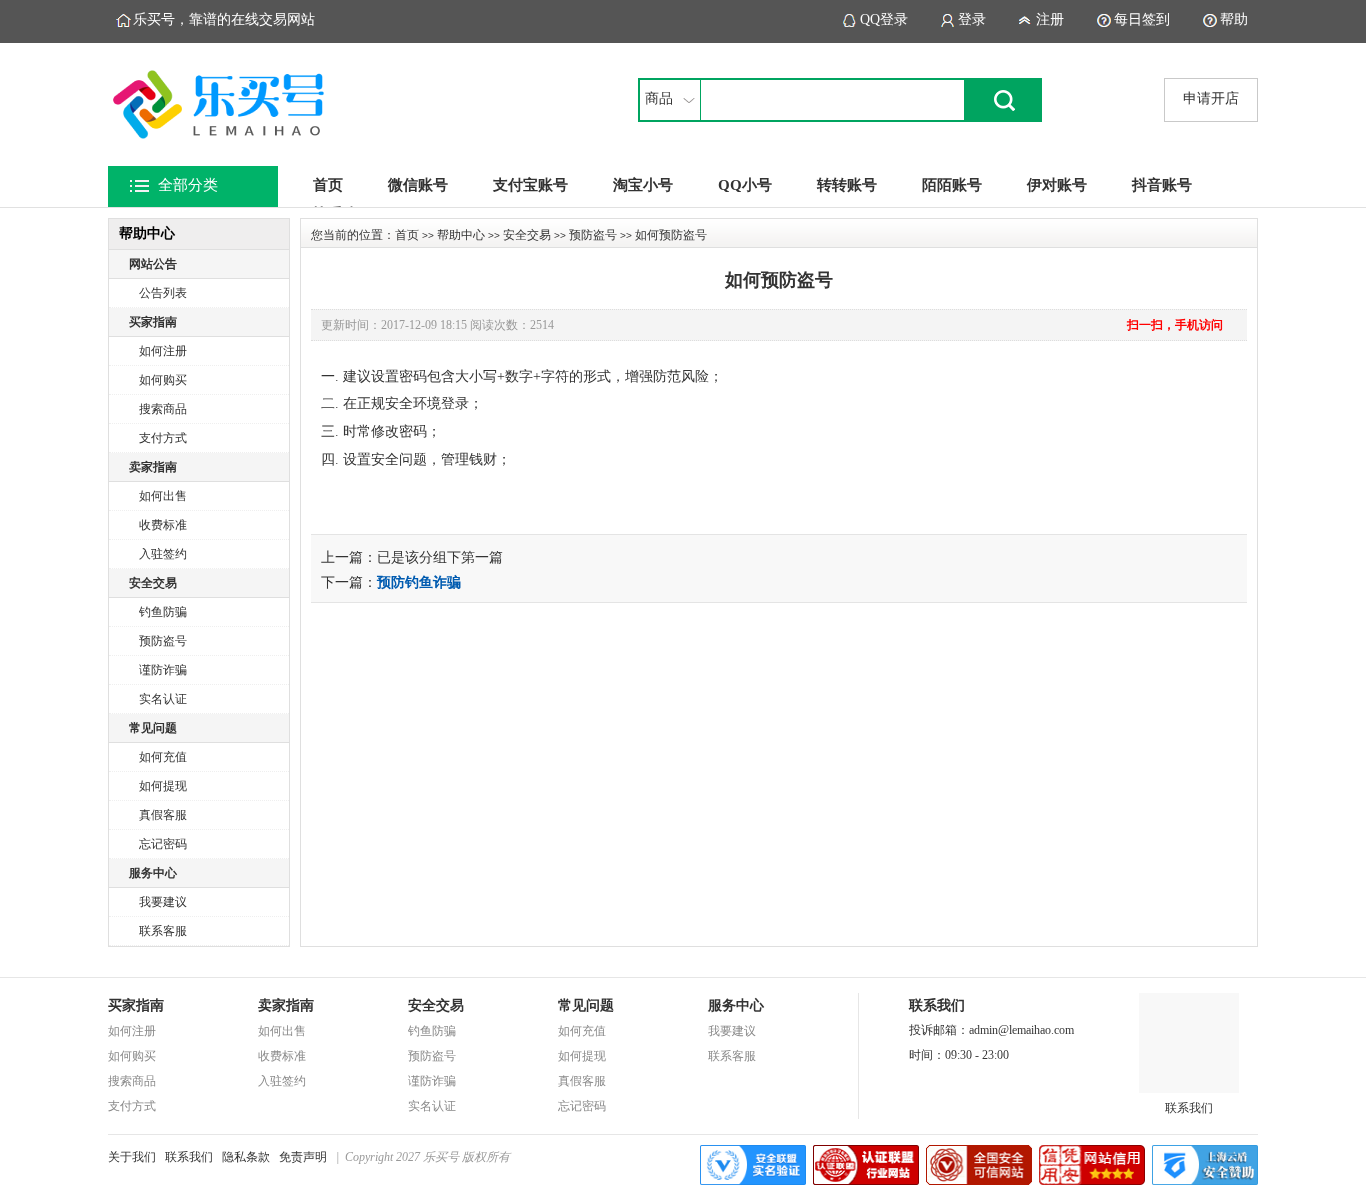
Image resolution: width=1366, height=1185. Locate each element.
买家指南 (153, 322)
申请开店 (1211, 98)
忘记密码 (163, 844)
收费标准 (163, 525)
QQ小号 (745, 185)
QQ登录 (884, 19)
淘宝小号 (643, 185)
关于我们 (132, 1157)
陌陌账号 (952, 185)
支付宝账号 (530, 185)
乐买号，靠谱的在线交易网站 (224, 19)
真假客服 (163, 815)
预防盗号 (163, 641)
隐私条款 (246, 1157)
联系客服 (163, 931)
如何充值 (163, 757)
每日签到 (1142, 19)
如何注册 (163, 351)
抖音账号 (1162, 185)
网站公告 (153, 264)
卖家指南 (153, 467)
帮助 (1234, 19)
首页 (328, 185)
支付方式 (163, 438)
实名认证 (163, 699)
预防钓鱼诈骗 (419, 582)
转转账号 (847, 185)
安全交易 (153, 583)
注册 (1050, 19)
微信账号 (418, 185)
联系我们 (1189, 1108)
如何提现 (163, 786)
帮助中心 (461, 235)
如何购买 (163, 380)
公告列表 (163, 293)
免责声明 (303, 1157)
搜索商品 (163, 409)
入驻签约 (163, 554)
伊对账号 (1057, 185)
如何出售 (163, 496)
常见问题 (153, 728)
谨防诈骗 (163, 670)
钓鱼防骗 (163, 612)
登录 (972, 19)
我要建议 (163, 902)
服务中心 (153, 873)
